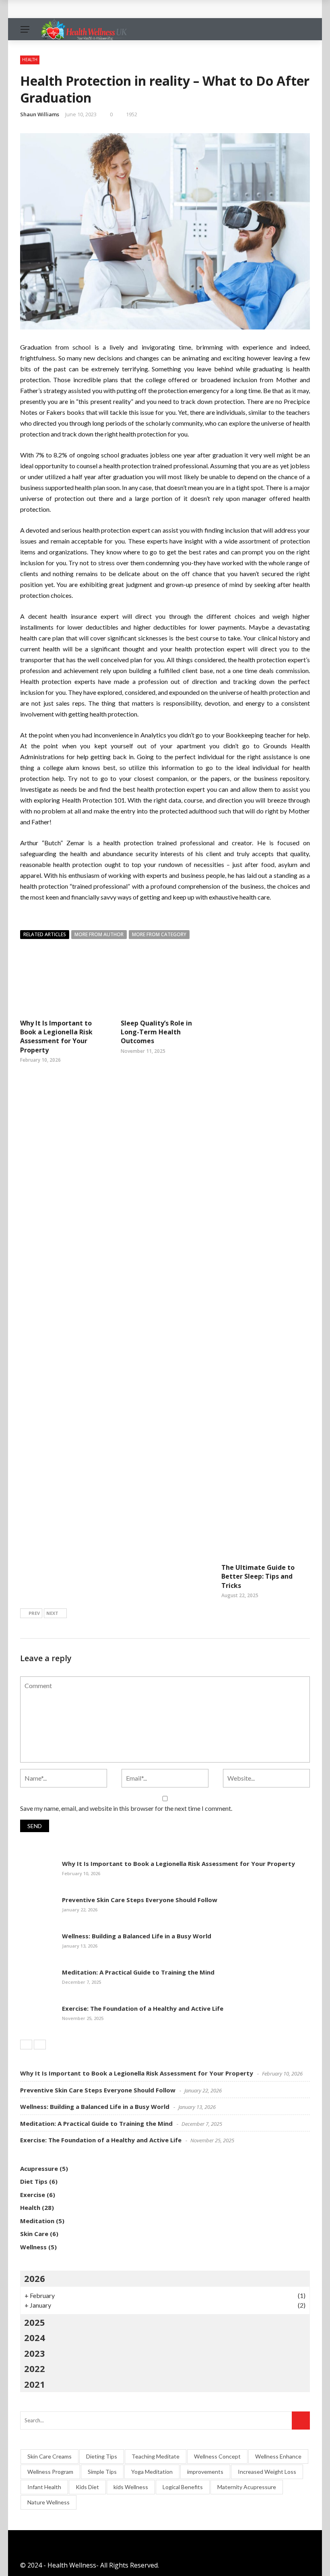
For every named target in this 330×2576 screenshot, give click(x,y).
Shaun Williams (40, 114)
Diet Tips (34, 2181)
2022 (35, 2368)
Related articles (45, 934)
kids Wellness (131, 2487)
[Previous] (26, 2045)
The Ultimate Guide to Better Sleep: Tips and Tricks (258, 1576)
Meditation (37, 2221)
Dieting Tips (102, 2456)
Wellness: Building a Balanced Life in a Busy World (137, 1936)
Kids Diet (87, 2487)
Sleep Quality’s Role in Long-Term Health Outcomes (156, 1032)
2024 (35, 2337)
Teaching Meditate (156, 2456)
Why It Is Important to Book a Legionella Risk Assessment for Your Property (56, 1037)
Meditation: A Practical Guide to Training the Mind (138, 1972)
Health (30, 60)
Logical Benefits (183, 2487)
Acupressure (39, 2168)
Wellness (33, 2247)
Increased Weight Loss (267, 2472)
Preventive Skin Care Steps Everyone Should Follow (140, 1900)
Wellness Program (50, 2472)
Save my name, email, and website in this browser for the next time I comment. (126, 1808)
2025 (35, 2322)
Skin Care (34, 2234)
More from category (159, 934)
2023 (35, 2353)
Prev (34, 1613)
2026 (35, 2278)
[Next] (40, 2045)
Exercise (33, 2195)
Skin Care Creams (49, 2456)
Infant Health (44, 2487)
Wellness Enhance (278, 2456)
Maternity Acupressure (247, 2487)
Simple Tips (102, 2472)
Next (52, 1613)
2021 (35, 2384)
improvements (205, 2472)
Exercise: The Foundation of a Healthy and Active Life (114, 9)
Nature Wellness (48, 2502)
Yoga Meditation (152, 2472)
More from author (99, 934)
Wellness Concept (217, 2456)
